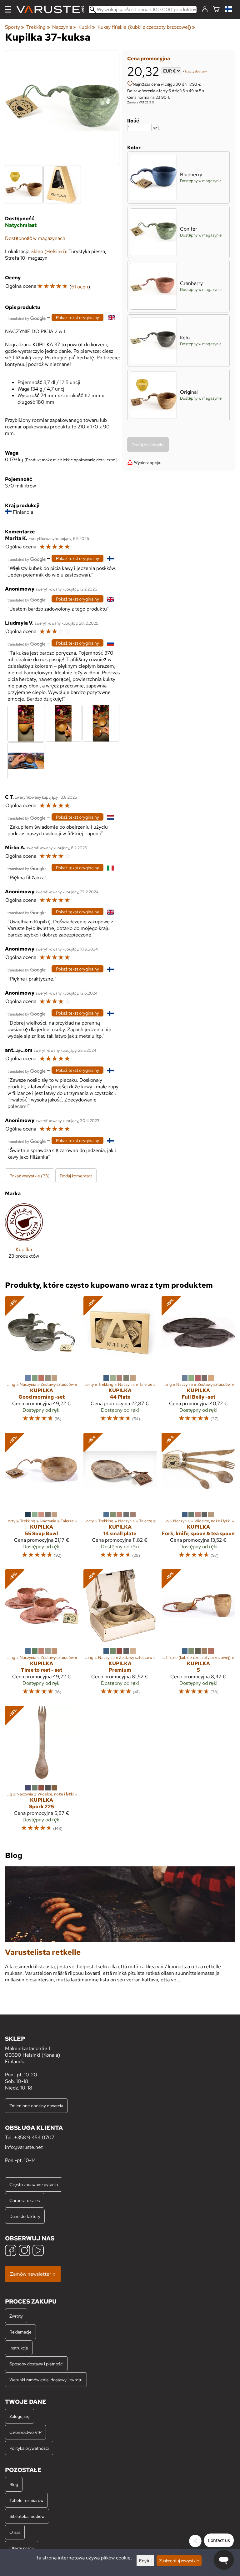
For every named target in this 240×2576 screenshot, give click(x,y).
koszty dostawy (196, 71)
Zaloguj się (20, 2416)
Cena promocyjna (149, 59)
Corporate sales (25, 2200)
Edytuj (145, 2561)
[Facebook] (11, 2251)
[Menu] (8, 9)
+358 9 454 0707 (34, 2137)
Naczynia (64, 27)
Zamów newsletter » (33, 2274)
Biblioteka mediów (27, 2516)
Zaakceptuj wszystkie (179, 2561)
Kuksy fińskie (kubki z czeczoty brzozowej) (146, 27)
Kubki (87, 27)
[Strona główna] (52, 10)
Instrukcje (19, 2348)
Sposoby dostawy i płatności (36, 2364)
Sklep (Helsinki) (48, 251)
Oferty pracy (22, 2548)
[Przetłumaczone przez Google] (27, 318)
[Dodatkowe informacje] (130, 84)
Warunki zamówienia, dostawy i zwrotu (46, 2380)
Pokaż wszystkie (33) (30, 1176)
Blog (14, 2484)
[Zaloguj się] (205, 9)
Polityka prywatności (29, 2448)
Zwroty (16, 2316)
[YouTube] (38, 2251)
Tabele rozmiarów (26, 2500)
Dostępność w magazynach (35, 238)
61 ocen (80, 287)
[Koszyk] (216, 10)
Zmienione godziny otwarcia (36, 2106)
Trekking (38, 27)
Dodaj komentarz (76, 1176)
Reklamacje (20, 2332)
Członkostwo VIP (25, 2432)
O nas (15, 2532)
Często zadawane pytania (34, 2184)
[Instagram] (24, 2251)
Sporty (15, 27)
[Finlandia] (230, 10)
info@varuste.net (24, 2147)
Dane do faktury (25, 2216)
